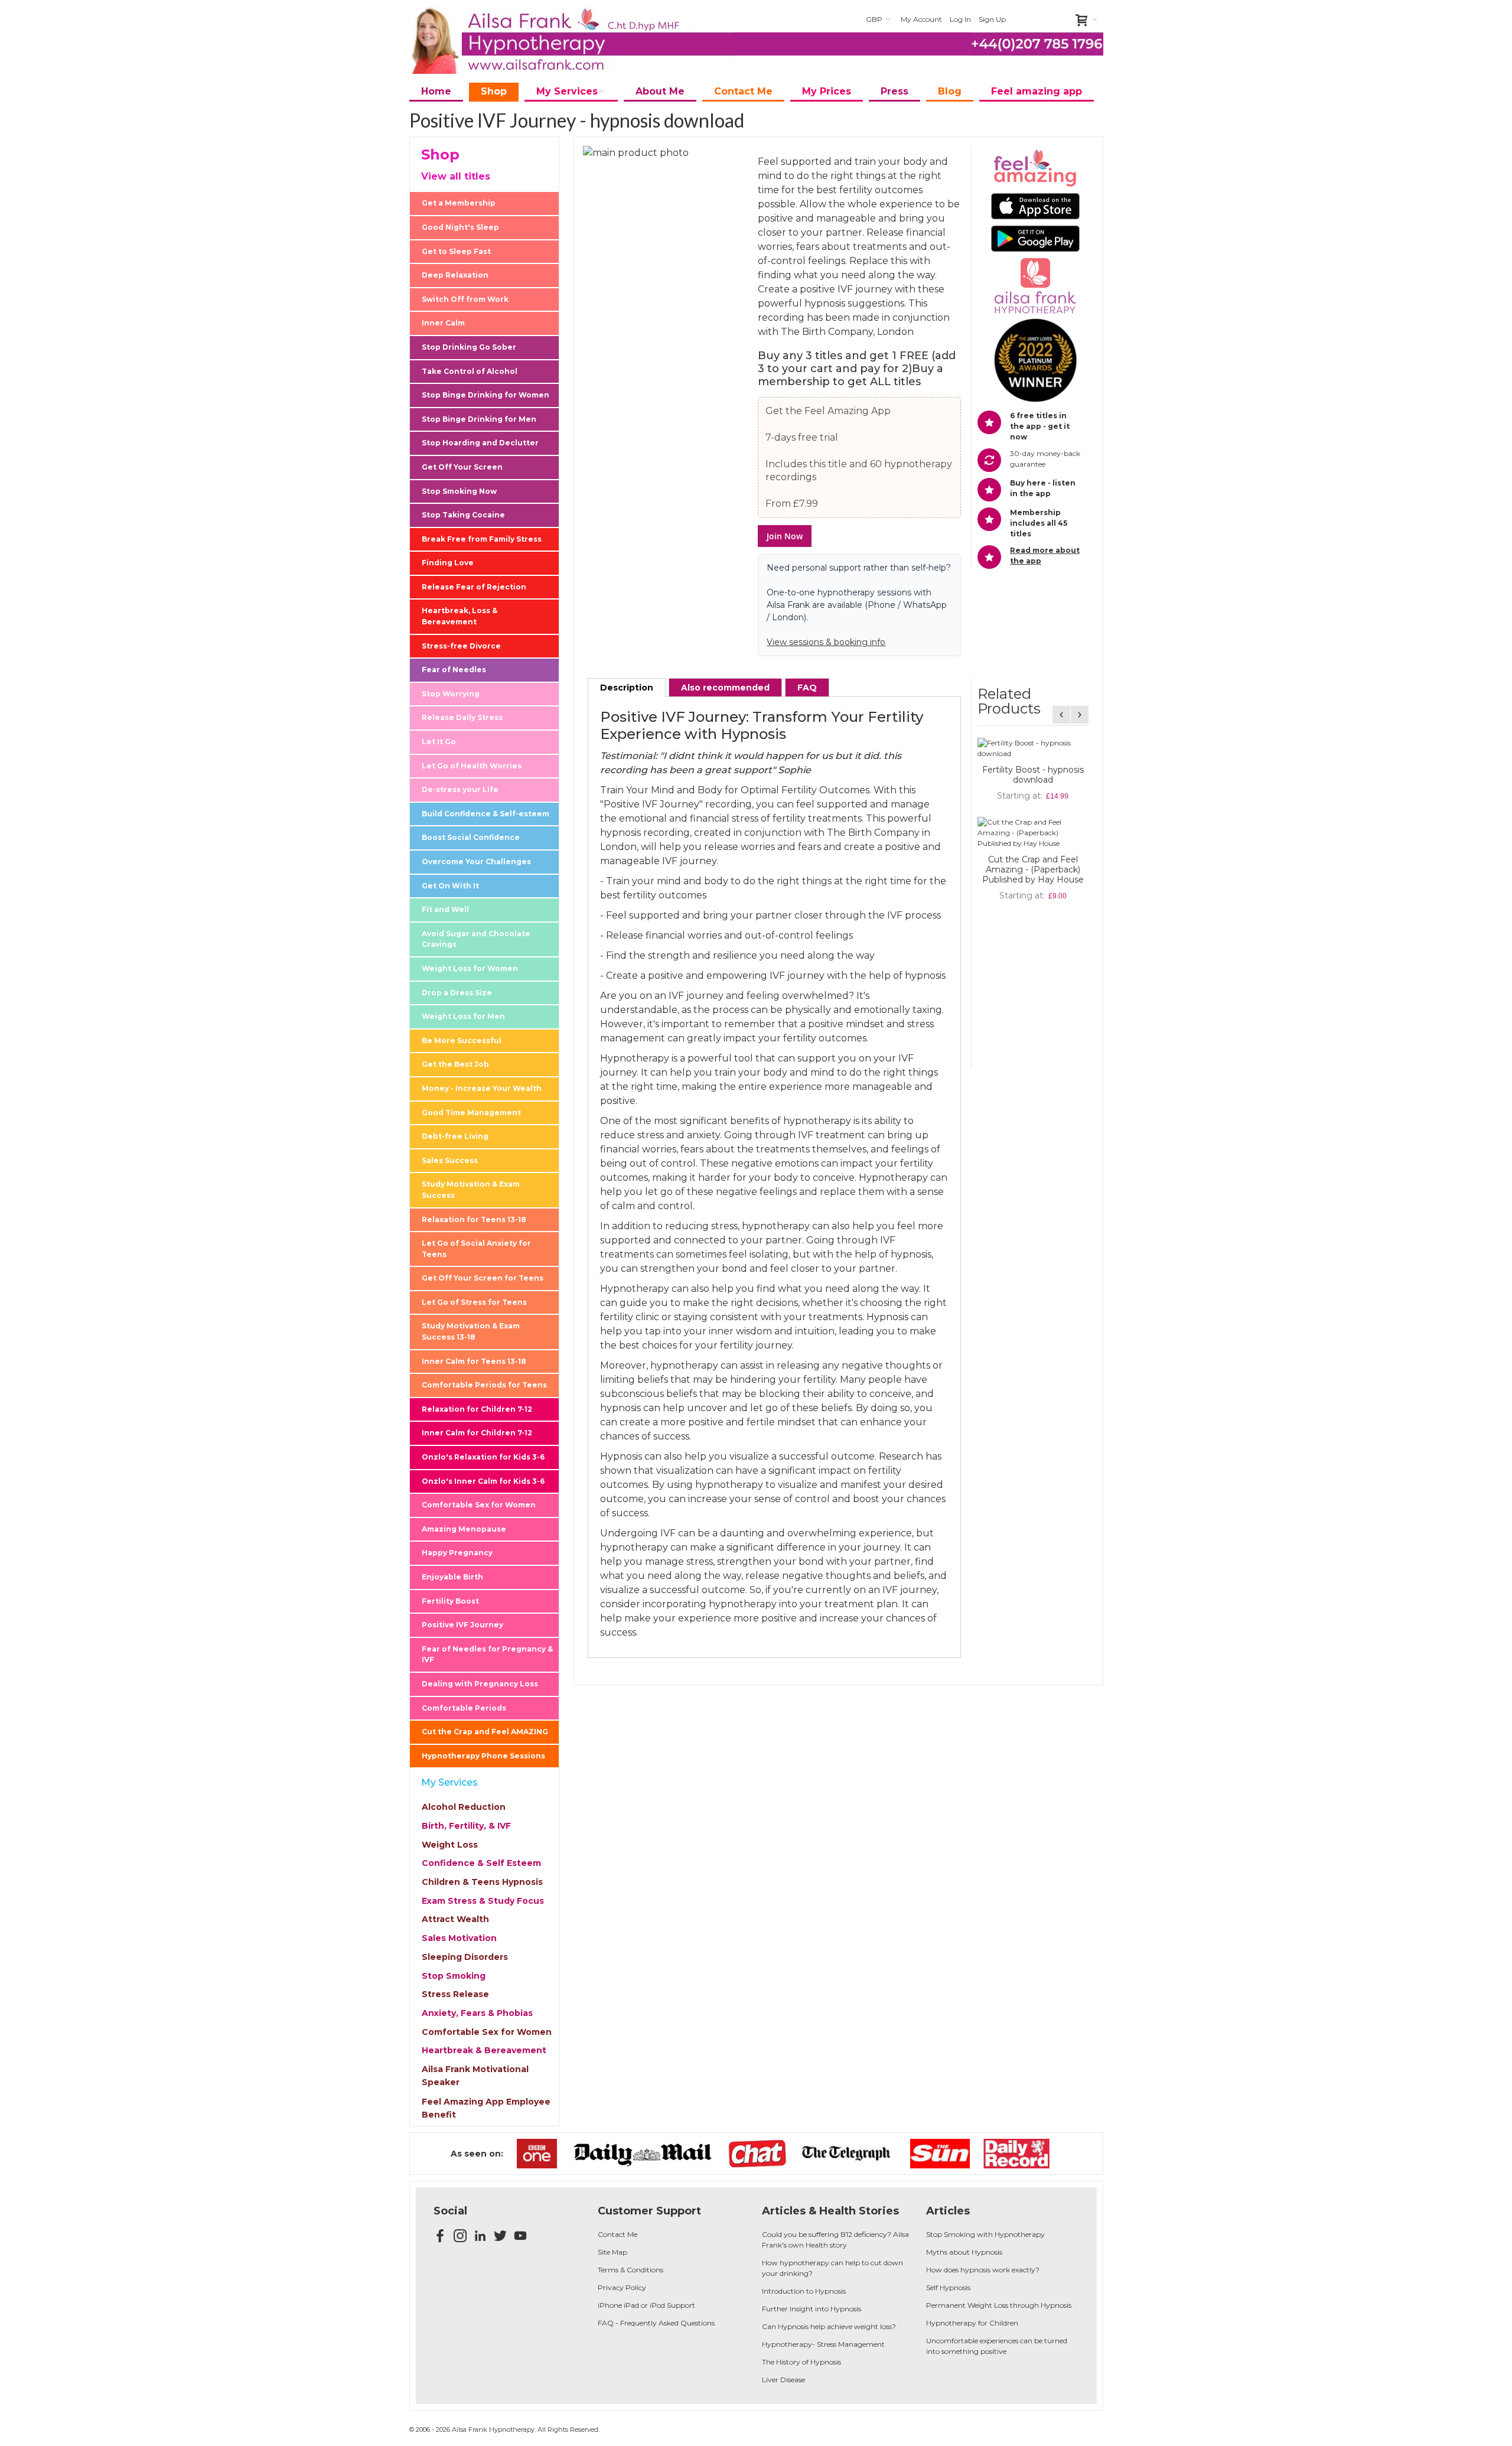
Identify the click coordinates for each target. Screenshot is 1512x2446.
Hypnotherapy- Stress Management (823, 2344)
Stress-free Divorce (461, 646)
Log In (960, 19)
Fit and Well (445, 909)
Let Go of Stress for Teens (474, 1302)
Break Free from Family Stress (482, 539)
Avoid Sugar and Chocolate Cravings (476, 939)
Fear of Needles (454, 670)
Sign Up (992, 19)
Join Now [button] (785, 536)
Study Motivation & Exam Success (471, 1190)
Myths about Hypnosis (964, 2252)
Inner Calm (443, 323)
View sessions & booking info (826, 642)
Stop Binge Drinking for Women (485, 395)
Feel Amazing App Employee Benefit (486, 2108)
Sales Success (450, 1160)
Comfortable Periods (464, 1708)
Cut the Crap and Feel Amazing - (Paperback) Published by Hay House (1033, 869)
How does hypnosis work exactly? (983, 2270)
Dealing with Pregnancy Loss (480, 1684)
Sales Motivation (459, 1938)
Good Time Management (471, 1113)
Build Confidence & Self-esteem (485, 814)
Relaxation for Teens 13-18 (474, 1219)
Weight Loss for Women (470, 968)
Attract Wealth (455, 1919)
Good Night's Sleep (460, 227)
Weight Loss (450, 1845)
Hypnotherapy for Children (972, 2323)
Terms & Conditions (630, 2270)
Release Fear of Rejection (474, 587)
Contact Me (617, 2234)
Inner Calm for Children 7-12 (477, 1433)
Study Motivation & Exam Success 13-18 (471, 1331)
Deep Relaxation (455, 275)
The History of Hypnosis (801, 2362)
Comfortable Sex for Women (479, 1505)
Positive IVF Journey (462, 1625)
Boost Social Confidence (471, 837)
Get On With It (450, 886)
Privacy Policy (622, 2287)
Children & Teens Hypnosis (482, 1882)
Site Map (612, 2252)
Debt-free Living (455, 1136)
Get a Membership (459, 203)
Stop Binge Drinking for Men (479, 419)
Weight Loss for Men (463, 1016)
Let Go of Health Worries (472, 766)
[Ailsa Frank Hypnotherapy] (572, 40)
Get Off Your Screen (462, 467)
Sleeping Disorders (465, 1957)
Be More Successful (462, 1040)
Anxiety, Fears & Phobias (477, 2013)
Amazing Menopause (464, 1529)
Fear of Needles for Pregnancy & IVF (487, 1654)
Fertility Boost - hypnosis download (1033, 775)
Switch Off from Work (465, 299)
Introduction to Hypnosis (804, 2291)
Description (627, 688)
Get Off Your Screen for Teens (483, 1278)
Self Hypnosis (948, 2287)
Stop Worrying (451, 694)
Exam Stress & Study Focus (483, 1901)
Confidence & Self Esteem (481, 1863)
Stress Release (455, 1994)
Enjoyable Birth (452, 1577)
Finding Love (448, 563)
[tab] (627, 688)
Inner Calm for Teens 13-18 (474, 1361)
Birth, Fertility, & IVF (466, 1826)
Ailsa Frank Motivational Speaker (475, 2076)
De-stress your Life (460, 789)
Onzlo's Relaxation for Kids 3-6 (483, 1457)
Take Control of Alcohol (470, 371)
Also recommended (725, 688)
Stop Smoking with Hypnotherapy (985, 2234)
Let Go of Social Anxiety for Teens (476, 1249)
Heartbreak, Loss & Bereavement (460, 616)
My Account (921, 19)
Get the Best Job (455, 1064)
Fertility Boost (450, 1601)
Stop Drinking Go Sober (469, 347)
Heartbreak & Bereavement (484, 2050)
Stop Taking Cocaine (463, 515)
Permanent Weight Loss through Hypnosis (999, 2305)
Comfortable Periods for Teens (484, 1385)
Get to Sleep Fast (456, 251)
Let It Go (439, 742)
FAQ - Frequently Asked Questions (656, 2323)
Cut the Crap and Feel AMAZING (485, 1732)
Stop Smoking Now (459, 491)
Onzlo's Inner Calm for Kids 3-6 (483, 1481)
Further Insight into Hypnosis (812, 2309)
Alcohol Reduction (464, 1807)
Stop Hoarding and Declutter (480, 443)
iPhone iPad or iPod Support (646, 2305)
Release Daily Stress (462, 717)
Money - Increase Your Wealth (482, 1088)
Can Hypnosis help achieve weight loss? (829, 2326)
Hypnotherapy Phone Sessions (483, 1756)
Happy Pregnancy (457, 1553)
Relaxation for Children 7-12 (477, 1409)
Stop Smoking (454, 1976)
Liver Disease (783, 2380)
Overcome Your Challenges (476, 862)
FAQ (807, 688)
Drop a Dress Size (457, 993)
